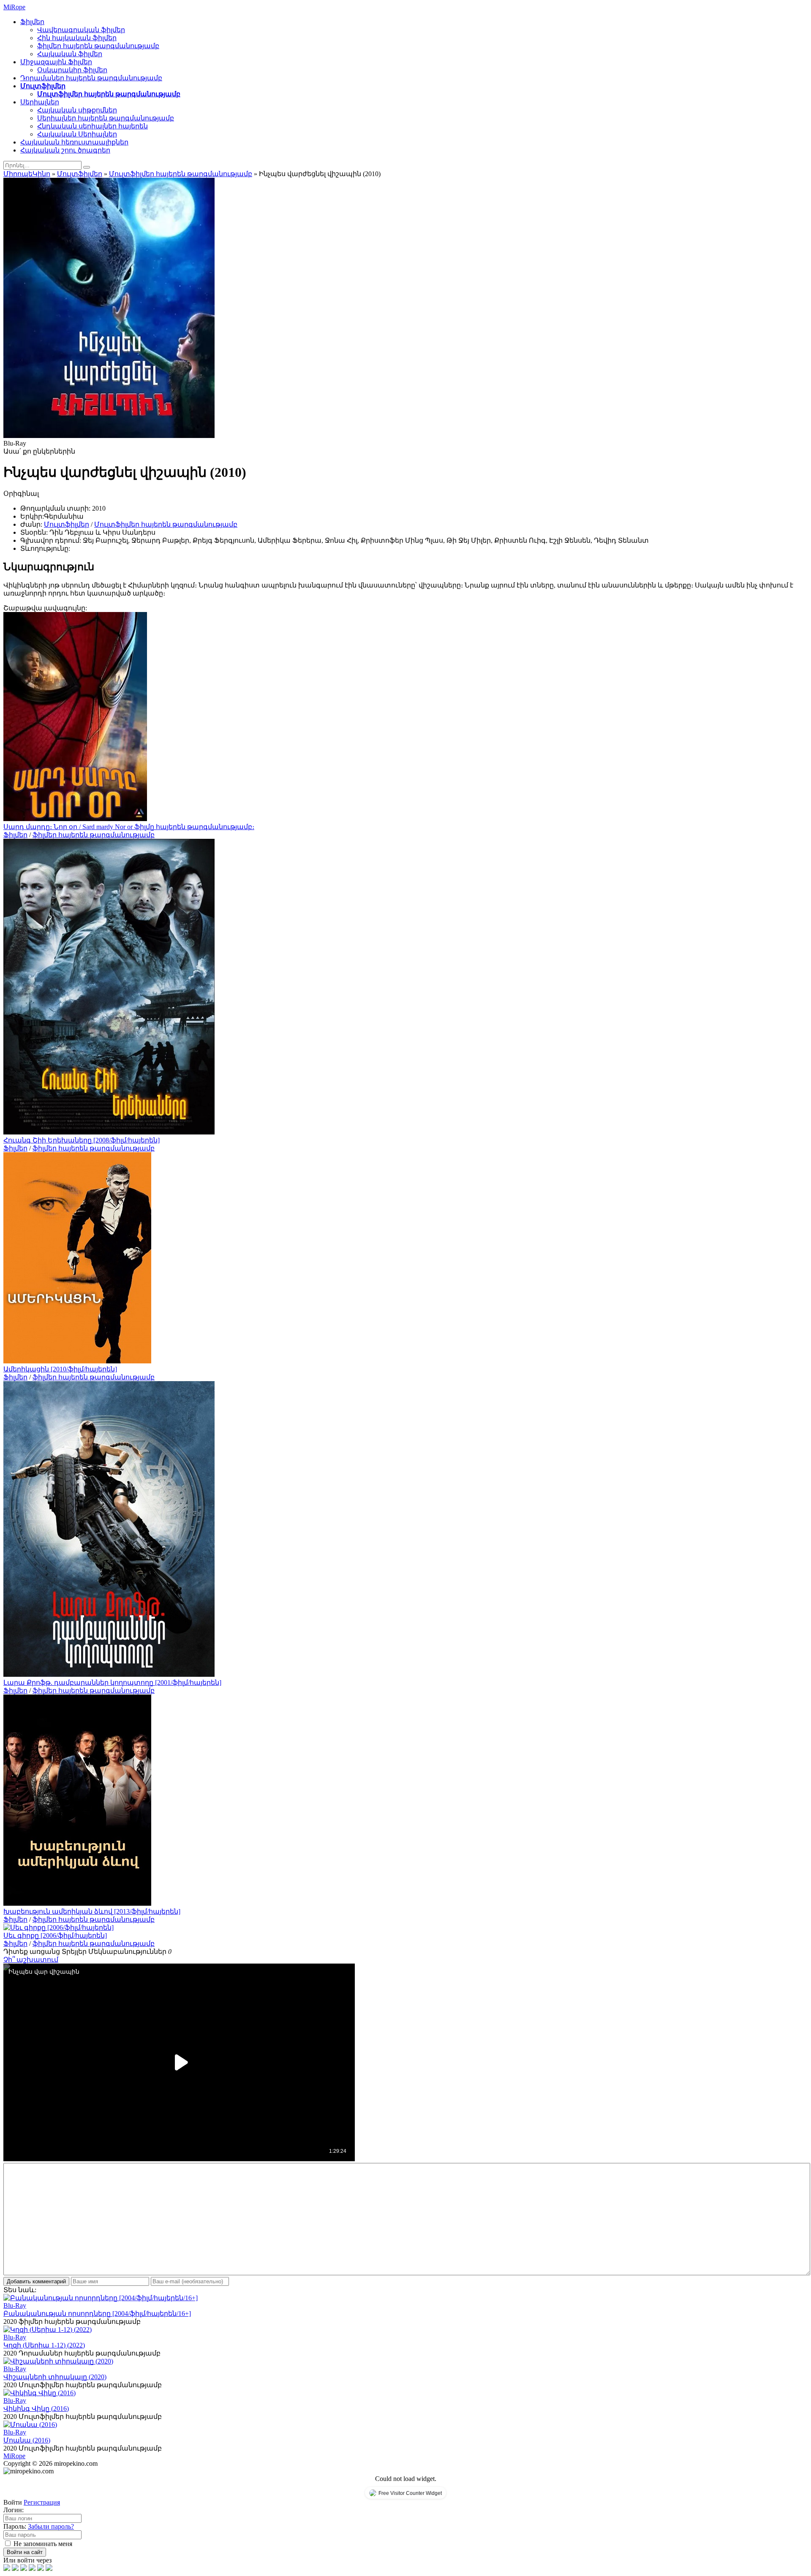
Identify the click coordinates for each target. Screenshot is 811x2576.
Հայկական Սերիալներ (77, 134)
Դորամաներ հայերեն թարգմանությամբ (91, 78)
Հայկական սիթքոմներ (77, 110)
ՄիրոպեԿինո (27, 174)
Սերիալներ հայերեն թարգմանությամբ (106, 118)
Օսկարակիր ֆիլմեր (72, 70)
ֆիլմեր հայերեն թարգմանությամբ (98, 46)
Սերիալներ (40, 102)
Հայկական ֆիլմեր (70, 54)
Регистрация (42, 2502)
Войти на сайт (25, 2552)
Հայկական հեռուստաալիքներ (74, 142)
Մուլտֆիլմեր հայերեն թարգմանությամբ (109, 94)
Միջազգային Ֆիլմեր (56, 62)
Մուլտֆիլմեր (43, 86)
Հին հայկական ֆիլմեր (77, 38)
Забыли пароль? (51, 2526)
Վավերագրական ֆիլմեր (81, 30)
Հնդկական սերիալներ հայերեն (93, 126)
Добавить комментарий (36, 2281)
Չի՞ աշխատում (31, 1960)
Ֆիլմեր (32, 22)
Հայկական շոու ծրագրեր (65, 150)
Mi (14, 7)
